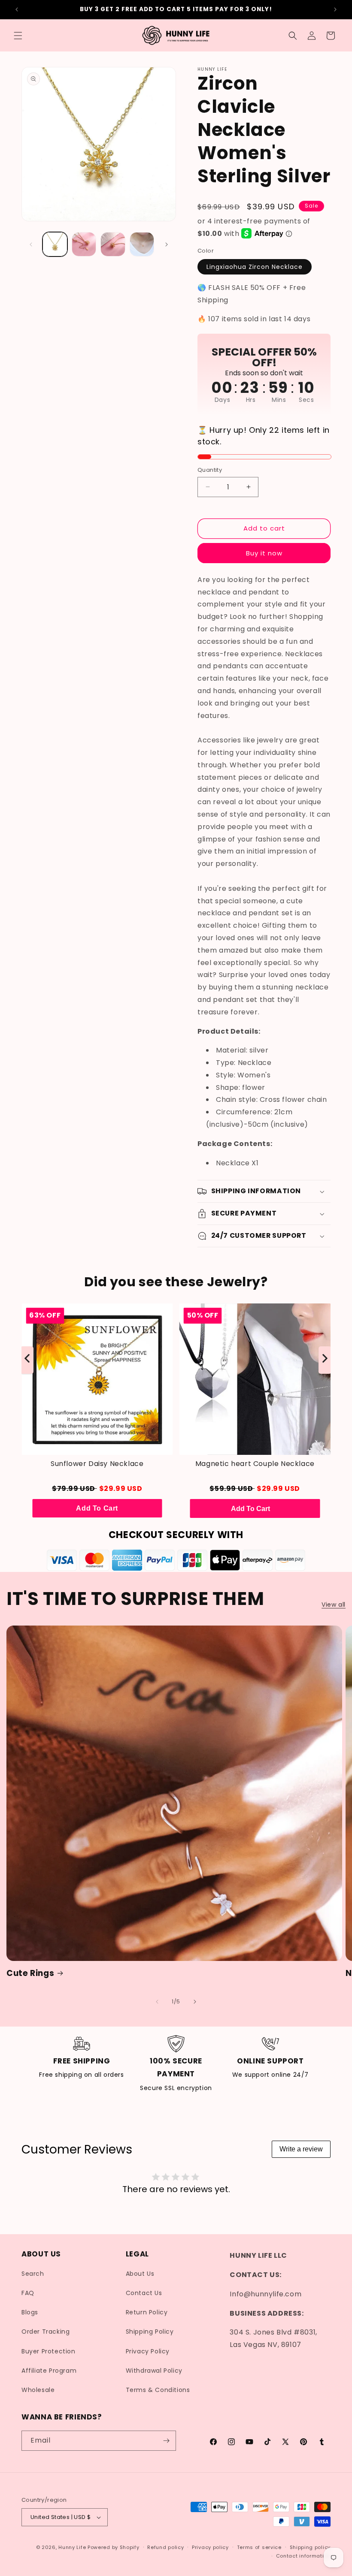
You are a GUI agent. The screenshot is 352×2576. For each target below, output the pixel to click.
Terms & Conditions (158, 2390)
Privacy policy (210, 2547)
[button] (18, 36)
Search (33, 2274)
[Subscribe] (166, 2441)
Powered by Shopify (114, 2547)
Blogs (30, 2312)
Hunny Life (72, 2547)
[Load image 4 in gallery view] (142, 244)
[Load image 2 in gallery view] (84, 244)
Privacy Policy (148, 2351)
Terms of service (259, 2547)
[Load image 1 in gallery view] (55, 244)
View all (334, 1605)
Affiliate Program (49, 2371)
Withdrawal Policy (154, 2371)
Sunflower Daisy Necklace (97, 1464)
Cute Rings (30, 1973)
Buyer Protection (49, 2351)
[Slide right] (167, 244)
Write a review (301, 2149)
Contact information (303, 2556)
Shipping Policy (150, 2332)
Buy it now (264, 553)
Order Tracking (46, 2332)
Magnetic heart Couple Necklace (255, 1464)
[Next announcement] (335, 9)
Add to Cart (97, 1508)
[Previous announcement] (17, 9)
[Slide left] (31, 244)
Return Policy (147, 2312)
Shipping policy (310, 2547)
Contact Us (144, 2293)
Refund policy (165, 2547)
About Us (140, 2274)
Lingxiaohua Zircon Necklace (255, 267)
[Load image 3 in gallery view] (113, 244)
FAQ (28, 2293)
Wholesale (38, 2390)
